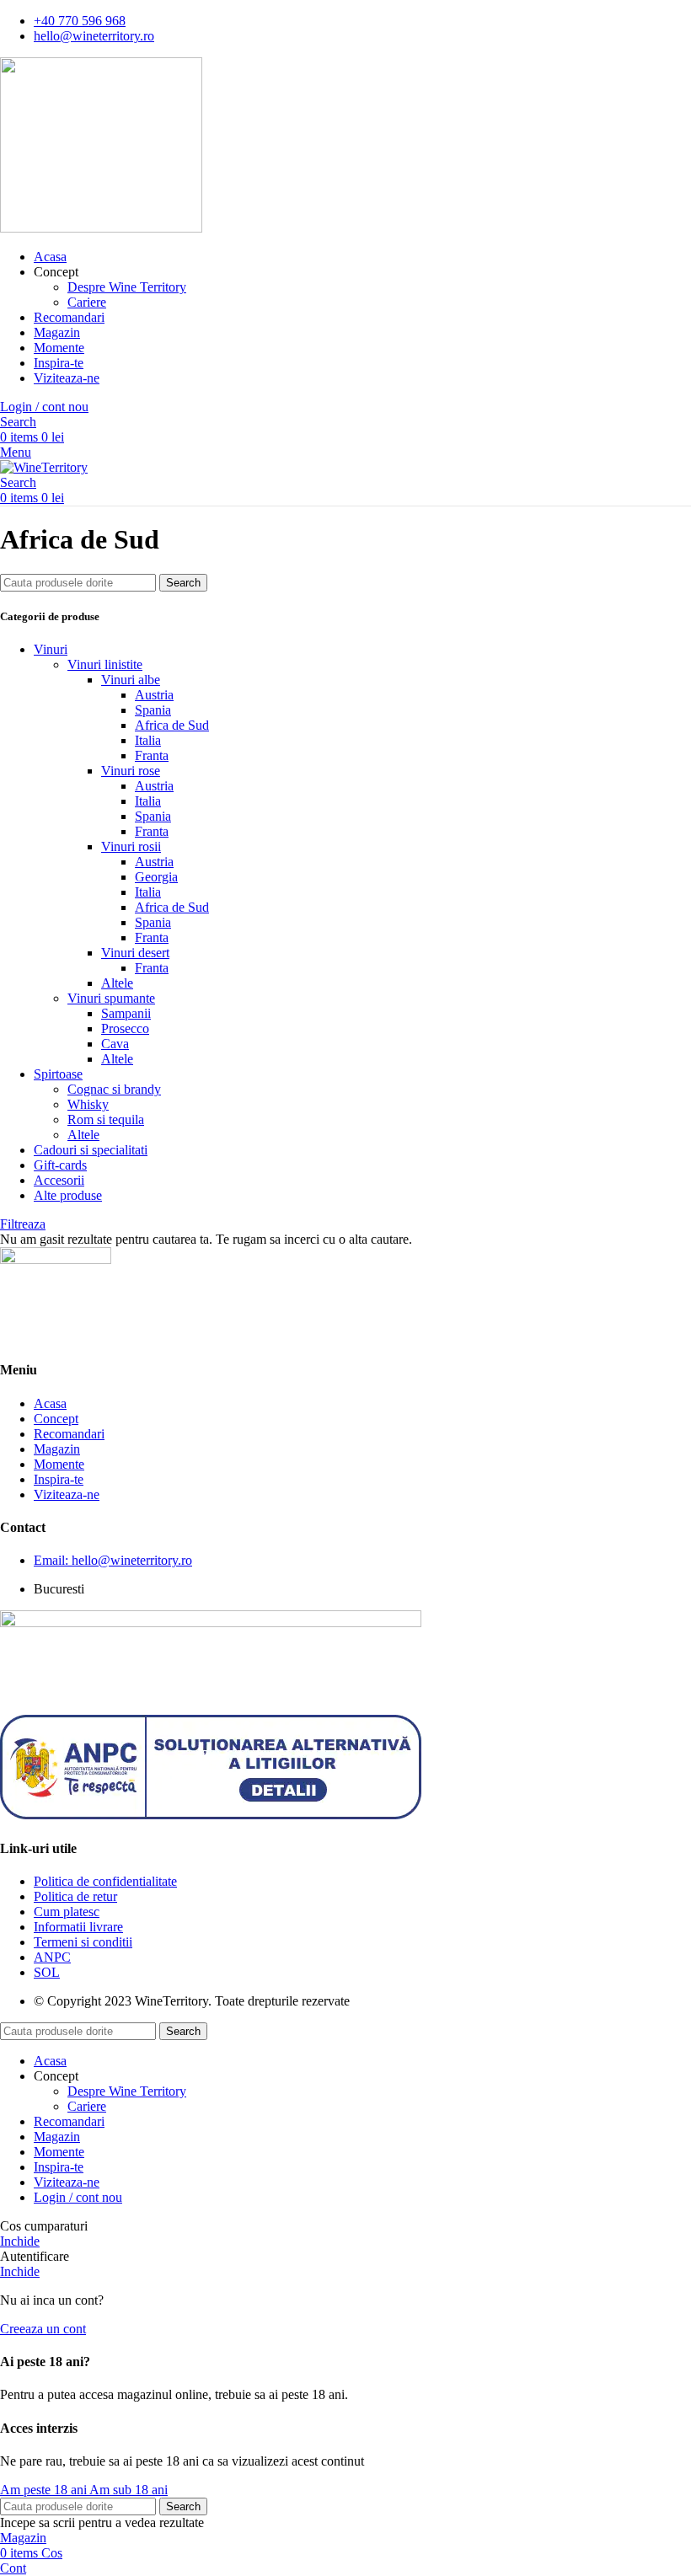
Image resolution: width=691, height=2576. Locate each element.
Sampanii (126, 1013)
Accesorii (59, 1180)
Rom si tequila (106, 1119)
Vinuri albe (131, 680)
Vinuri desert (135, 953)
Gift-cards (60, 1165)
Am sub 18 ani (129, 2490)
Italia (148, 740)
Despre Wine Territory (127, 287)
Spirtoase (58, 1074)
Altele (117, 983)
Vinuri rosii (131, 846)
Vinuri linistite (105, 664)
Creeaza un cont (43, 2329)
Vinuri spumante (111, 998)
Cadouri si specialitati (91, 1150)
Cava (115, 1044)
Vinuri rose (131, 771)
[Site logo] (101, 228)
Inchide (20, 2241)
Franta (152, 755)
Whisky (88, 1104)
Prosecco (125, 1028)
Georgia (156, 877)
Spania (153, 710)
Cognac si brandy (114, 1089)
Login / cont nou (78, 2197)
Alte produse (68, 1195)
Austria (154, 695)
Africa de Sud (172, 725)
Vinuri (51, 649)
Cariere (87, 302)
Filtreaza (23, 1224)
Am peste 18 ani (45, 2490)
